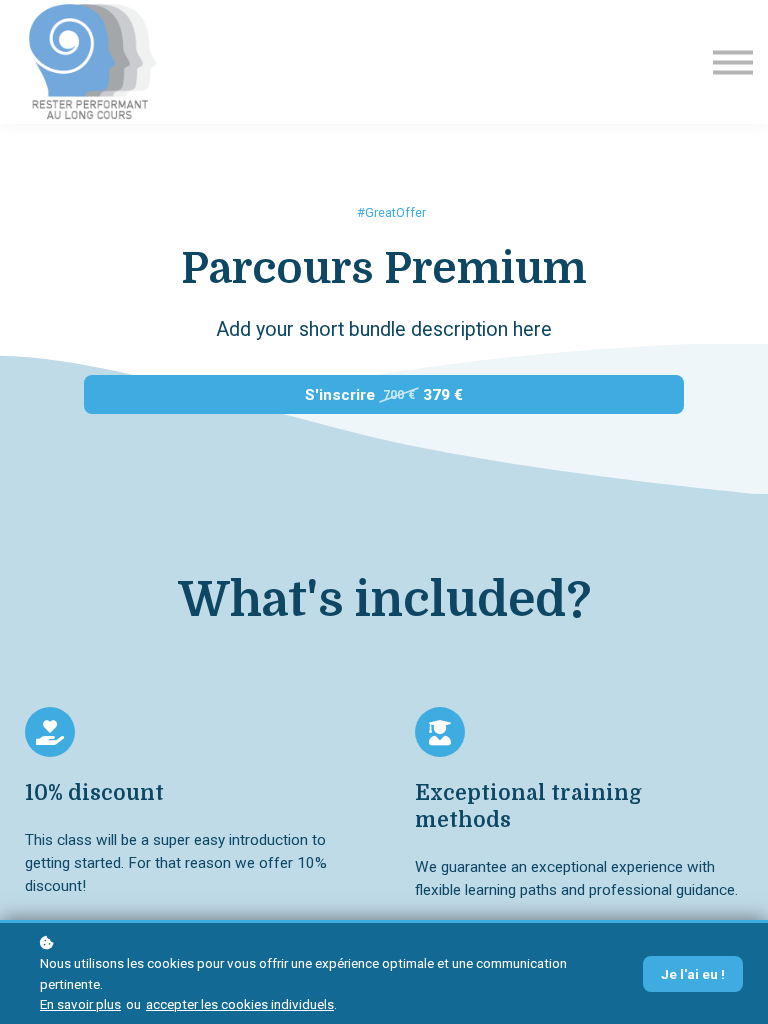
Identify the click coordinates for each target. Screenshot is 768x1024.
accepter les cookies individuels (240, 1004)
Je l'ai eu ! (693, 974)
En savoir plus (80, 1004)
